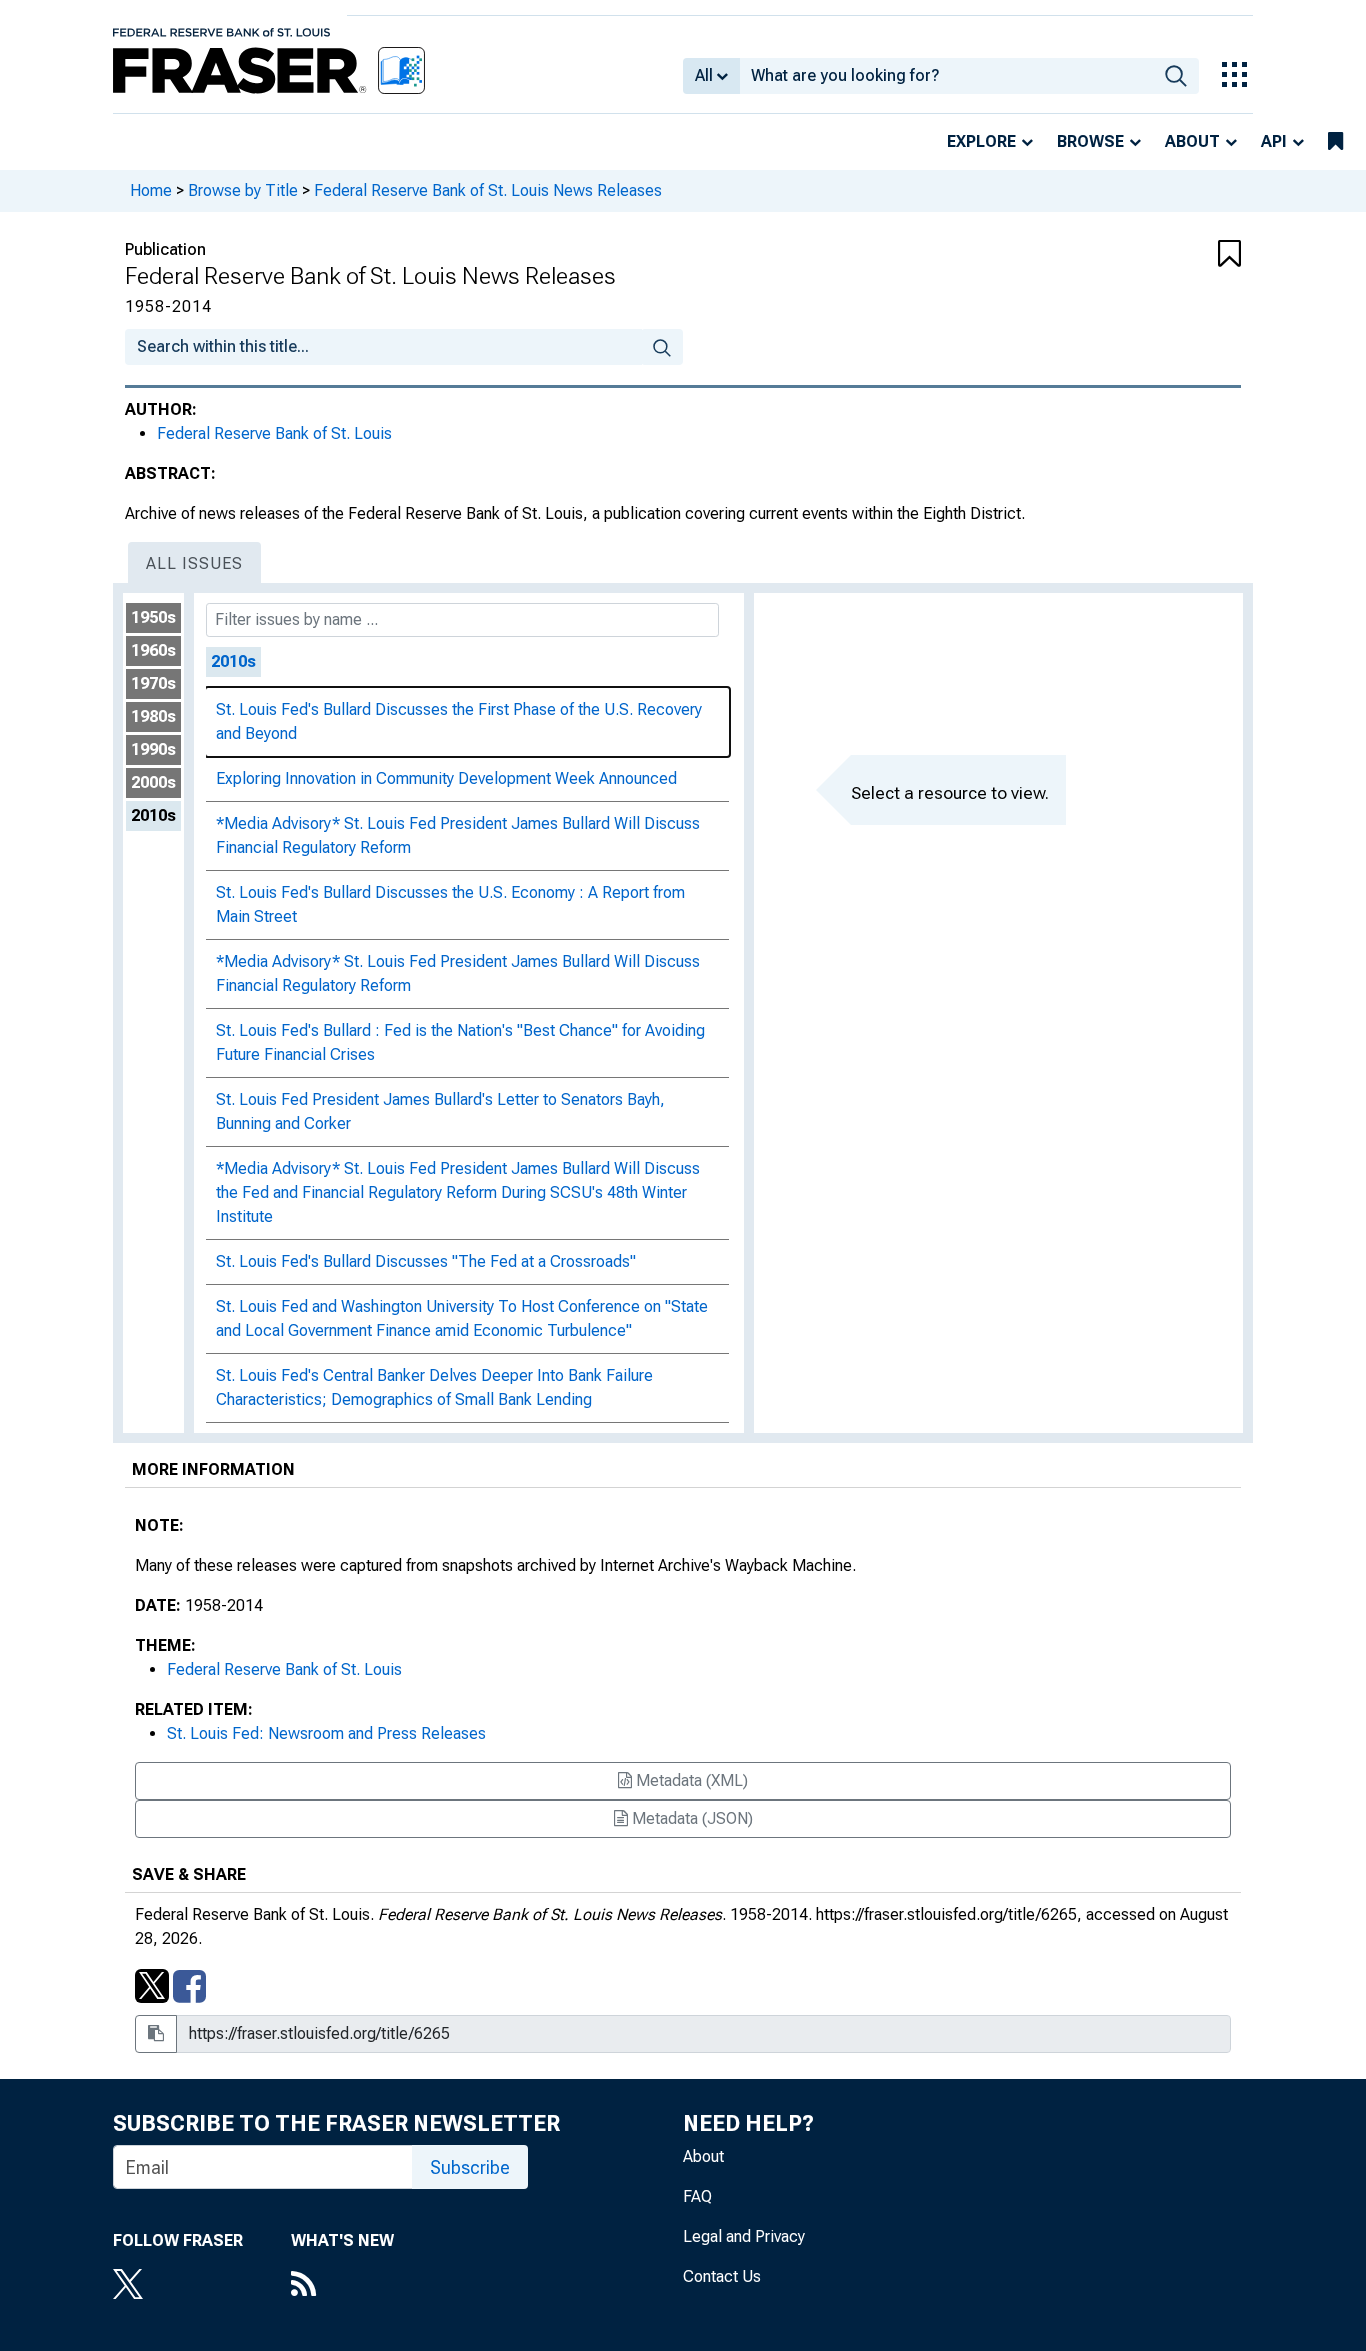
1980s (153, 716)
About (1192, 141)
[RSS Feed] (342, 2286)
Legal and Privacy (744, 2236)
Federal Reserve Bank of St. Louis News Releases (488, 190)
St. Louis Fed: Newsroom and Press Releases (326, 1733)
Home (151, 190)
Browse (1090, 141)
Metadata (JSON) (690, 1818)
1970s (153, 683)
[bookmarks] (1335, 142)
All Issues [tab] (194, 563)
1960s (153, 650)
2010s (153, 815)
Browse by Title (243, 190)
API (1274, 141)
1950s (153, 617)
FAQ (697, 2196)
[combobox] (946, 76)
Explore (981, 141)
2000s (153, 782)
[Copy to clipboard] (156, 2034)
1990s (153, 749)
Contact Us (722, 2276)
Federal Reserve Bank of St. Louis (274, 433)
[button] (1148, 255)
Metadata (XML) (690, 1780)
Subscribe (470, 2167)
